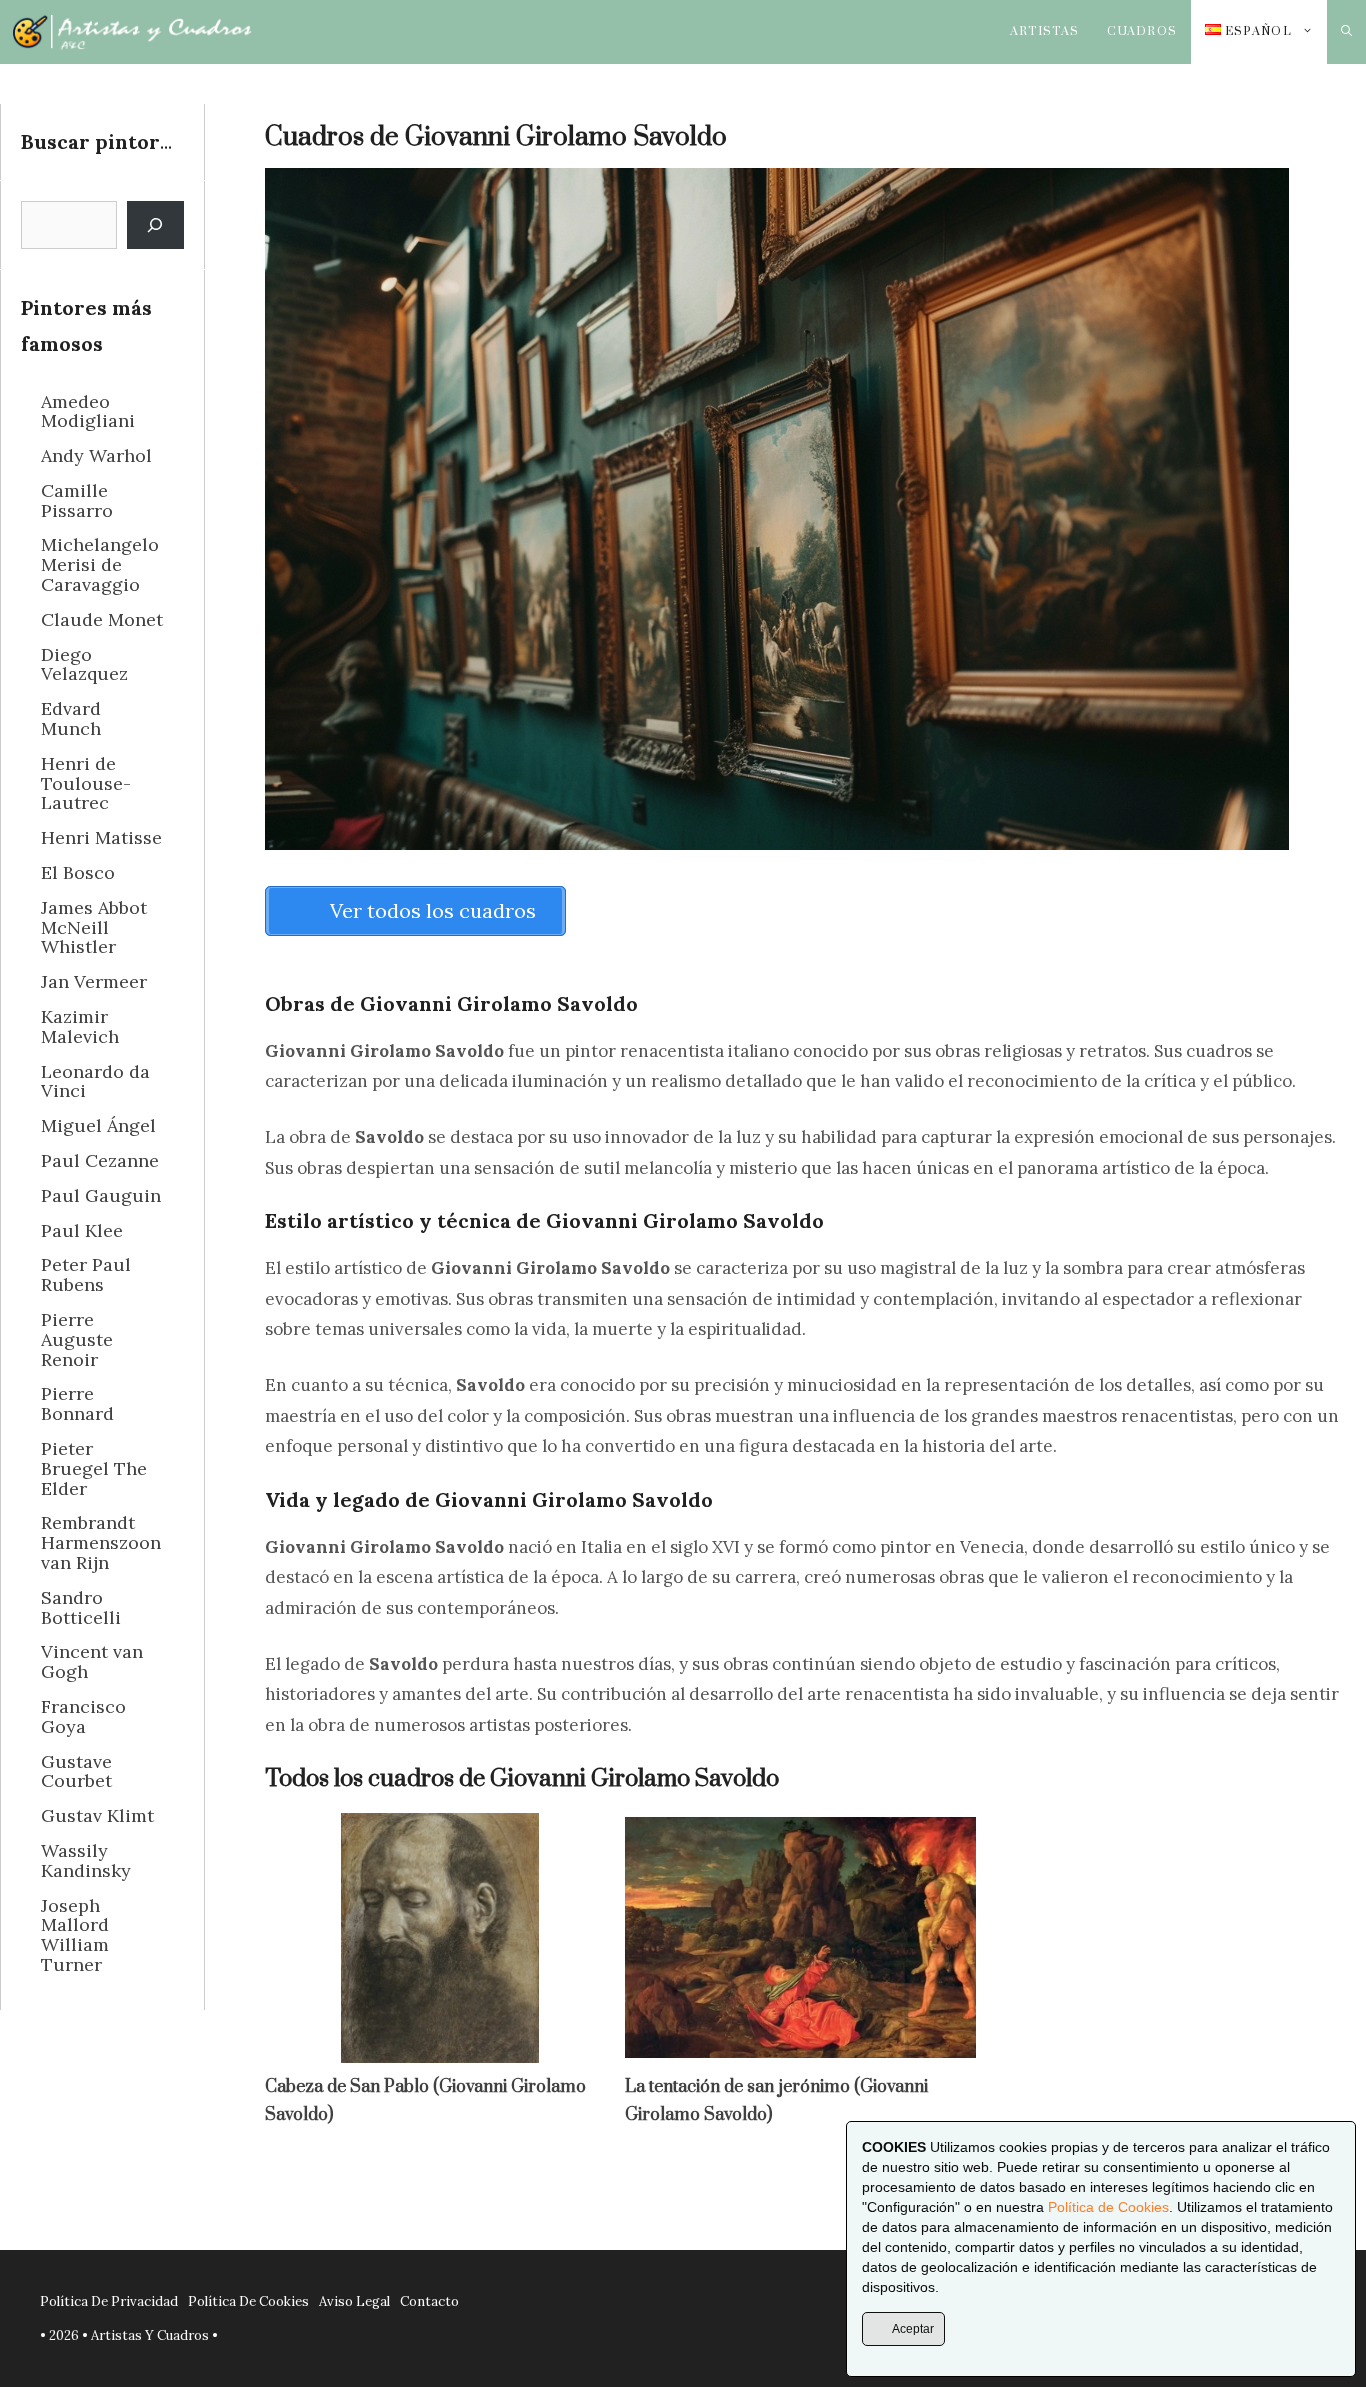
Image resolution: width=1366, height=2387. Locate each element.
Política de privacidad (109, 2301)
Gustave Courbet (76, 1771)
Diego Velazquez (84, 664)
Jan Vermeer (94, 981)
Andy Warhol (96, 455)
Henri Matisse (101, 837)
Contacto (429, 2301)
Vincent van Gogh (92, 1661)
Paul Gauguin (101, 1195)
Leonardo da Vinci (95, 1081)
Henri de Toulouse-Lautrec (86, 783)
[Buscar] (155, 225)
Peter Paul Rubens (86, 1274)
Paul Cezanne (100, 1160)
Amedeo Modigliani (88, 411)
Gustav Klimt (97, 1815)
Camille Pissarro (77, 500)
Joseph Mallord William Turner (75, 1935)
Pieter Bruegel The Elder (94, 1468)
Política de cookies (248, 2301)
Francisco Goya (83, 1716)
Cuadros (1142, 31)
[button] (1346, 32)
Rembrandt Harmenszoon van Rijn (101, 1542)
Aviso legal (354, 2301)
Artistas (1045, 31)
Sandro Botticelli (81, 1607)
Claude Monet (102, 619)
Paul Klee (82, 1230)
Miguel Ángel (98, 1125)
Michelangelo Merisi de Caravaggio (100, 564)
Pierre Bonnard (77, 1403)
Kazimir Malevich (80, 1026)
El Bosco (78, 872)
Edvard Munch (71, 718)
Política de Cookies (1108, 2207)
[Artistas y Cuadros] (132, 32)
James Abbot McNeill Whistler (94, 927)
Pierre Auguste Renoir (77, 1339)
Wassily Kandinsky (86, 1860)
